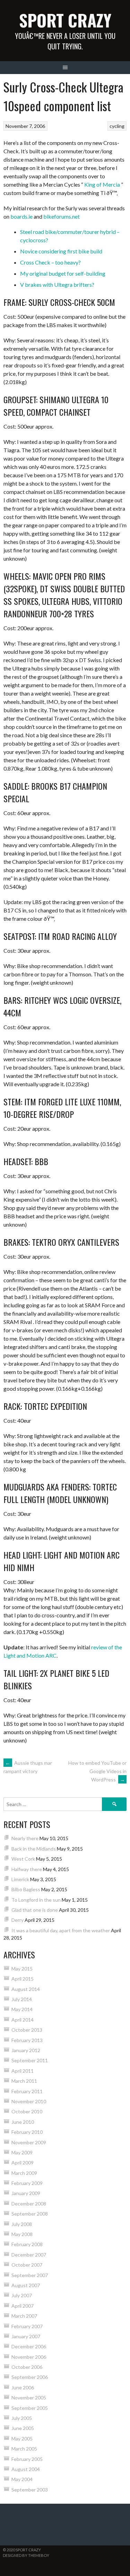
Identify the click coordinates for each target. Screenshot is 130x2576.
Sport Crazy (65, 20)
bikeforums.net (62, 216)
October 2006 (27, 2367)
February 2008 (27, 2244)
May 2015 (22, 1969)
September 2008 (30, 2214)
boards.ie (21, 216)
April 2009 (23, 2163)
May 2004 (22, 2479)
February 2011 (27, 2091)
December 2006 (29, 2346)
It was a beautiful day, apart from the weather (61, 1930)
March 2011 (24, 2081)
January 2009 (26, 2193)
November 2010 (29, 2101)
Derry (18, 1920)
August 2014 (26, 1989)
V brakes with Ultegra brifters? (57, 285)
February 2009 (27, 2183)
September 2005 (30, 2408)
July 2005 (22, 2418)
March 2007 (24, 2316)
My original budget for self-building (63, 273)
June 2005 (23, 2428)
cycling (117, 126)
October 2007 (27, 2265)
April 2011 (23, 2071)
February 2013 (27, 2040)
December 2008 (29, 2204)
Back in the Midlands (34, 1849)
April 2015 (23, 1979)
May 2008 (22, 2234)
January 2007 (26, 2336)
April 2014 (23, 2020)
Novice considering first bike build (61, 251)
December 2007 (29, 2255)
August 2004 (26, 2469)
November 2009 (29, 2142)
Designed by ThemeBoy (26, 2555)
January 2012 (26, 2050)
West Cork (23, 1859)
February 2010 (27, 2132)
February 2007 (27, 2326)
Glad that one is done (35, 1910)
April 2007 (23, 2306)
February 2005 (27, 2459)
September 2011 (30, 2060)
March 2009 (24, 2173)
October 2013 (27, 2030)
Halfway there (27, 1869)
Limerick (20, 1879)
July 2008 (22, 2224)
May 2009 (22, 2152)
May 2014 (22, 2009)
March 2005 (24, 2449)
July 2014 (22, 1999)
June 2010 (23, 2122)
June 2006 (23, 2387)
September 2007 (30, 2275)
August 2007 (26, 2285)
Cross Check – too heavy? (50, 262)
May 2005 (22, 2439)
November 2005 (29, 2398)
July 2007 (22, 2295)
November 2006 (29, 2357)
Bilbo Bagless (26, 1889)
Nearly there (25, 1838)
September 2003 (30, 2490)
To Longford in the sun (36, 1900)
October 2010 (27, 2111)
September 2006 (30, 2377)
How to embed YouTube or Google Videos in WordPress (97, 1771)
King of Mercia (102, 184)
